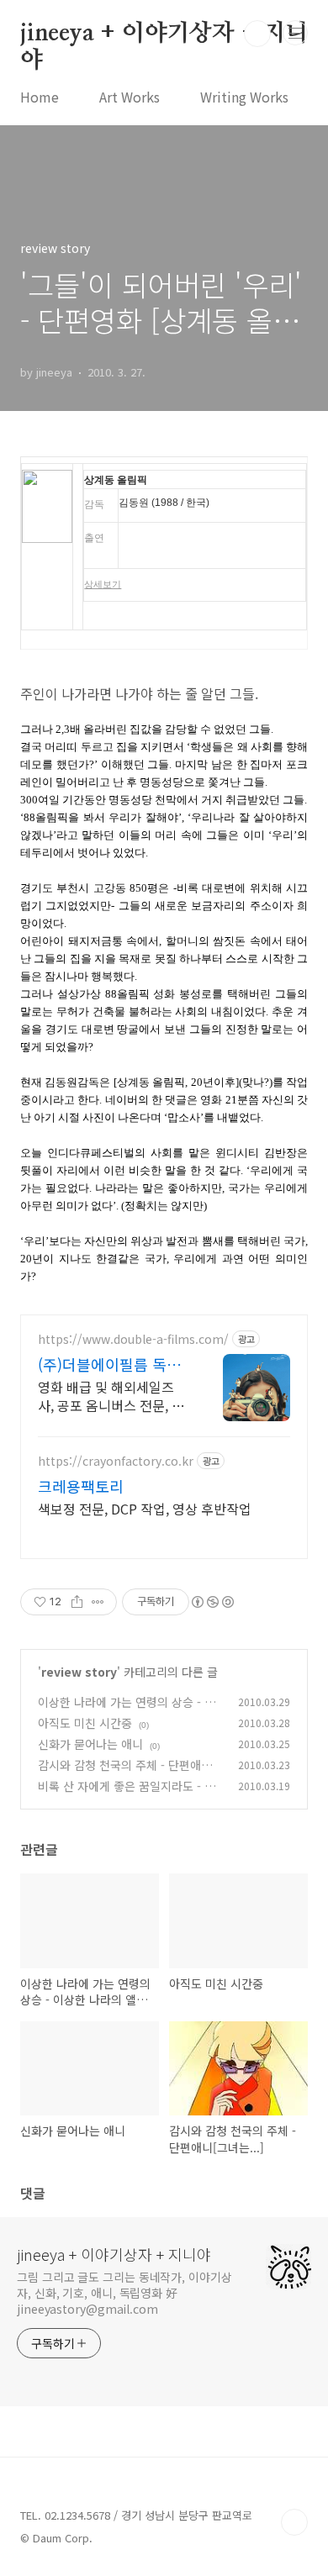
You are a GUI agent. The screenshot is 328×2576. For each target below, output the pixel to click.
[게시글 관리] (98, 1602)
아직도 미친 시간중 (85, 1723)
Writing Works (244, 97)
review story (79, 1672)
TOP (294, 2522)
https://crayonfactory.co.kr (116, 1461)
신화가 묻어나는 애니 (90, 1744)
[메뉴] (295, 33)
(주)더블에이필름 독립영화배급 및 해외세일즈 (114, 1364)
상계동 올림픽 (116, 480)
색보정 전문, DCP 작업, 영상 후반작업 (145, 1508)
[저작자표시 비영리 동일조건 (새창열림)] (212, 1602)
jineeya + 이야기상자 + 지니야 (164, 34)
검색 (257, 34)
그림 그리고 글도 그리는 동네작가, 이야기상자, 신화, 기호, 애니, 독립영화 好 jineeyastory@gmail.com (124, 2293)
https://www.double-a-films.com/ (133, 1339)
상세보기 (103, 584)
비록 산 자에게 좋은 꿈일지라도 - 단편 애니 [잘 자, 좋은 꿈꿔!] (127, 1795)
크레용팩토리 (81, 1486)
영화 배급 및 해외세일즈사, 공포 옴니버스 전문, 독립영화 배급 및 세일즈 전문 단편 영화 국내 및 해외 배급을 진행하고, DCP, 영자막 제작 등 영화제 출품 (111, 1396)
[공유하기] (77, 1602)
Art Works (130, 97)
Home (40, 97)
